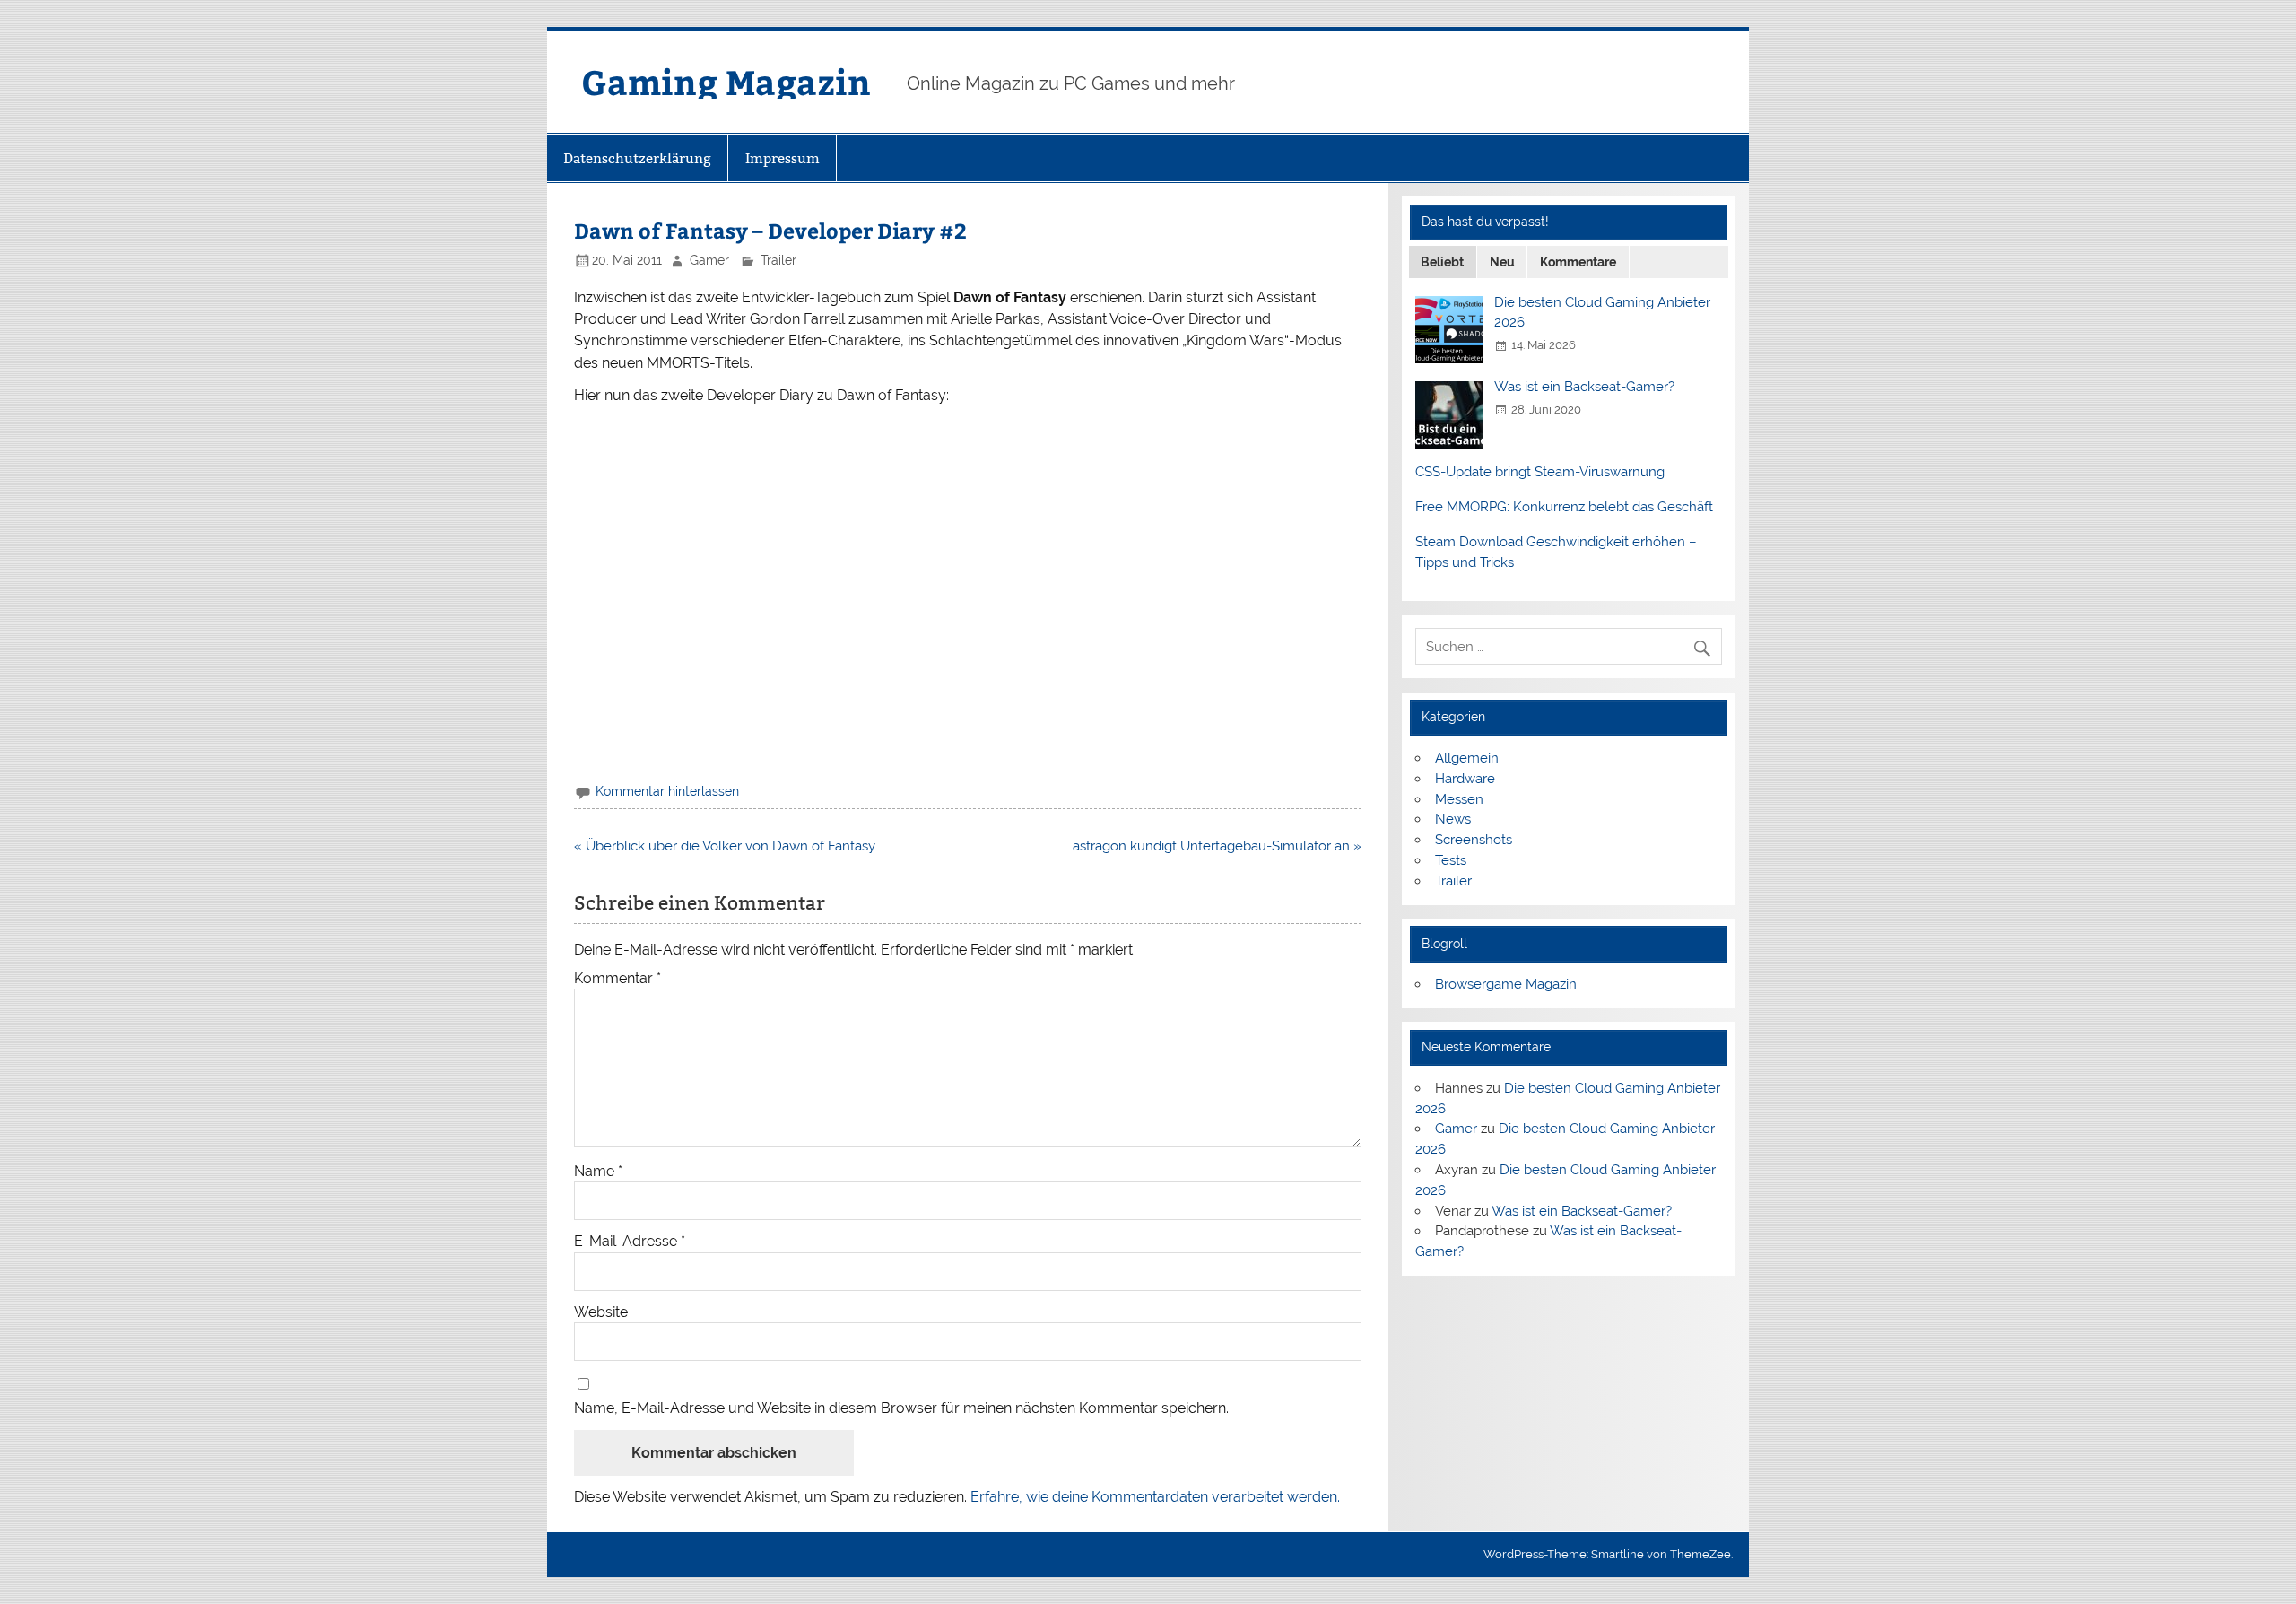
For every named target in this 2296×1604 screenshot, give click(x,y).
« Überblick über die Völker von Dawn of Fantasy (725, 846)
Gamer (709, 260)
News (1453, 819)
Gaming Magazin (726, 81)
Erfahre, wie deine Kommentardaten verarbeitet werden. (1155, 1497)
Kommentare (1578, 262)
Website (601, 1312)
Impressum (783, 158)
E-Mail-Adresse (630, 1242)
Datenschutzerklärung (637, 158)
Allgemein (1467, 758)
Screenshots (1474, 840)
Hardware (1465, 779)
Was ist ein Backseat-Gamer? (1584, 387)
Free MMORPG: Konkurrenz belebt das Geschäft (1564, 507)
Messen (1459, 799)
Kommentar (617, 979)
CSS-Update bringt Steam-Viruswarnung (1540, 472)
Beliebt (1442, 262)
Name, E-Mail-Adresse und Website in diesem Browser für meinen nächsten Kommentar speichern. (901, 1408)
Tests (1451, 860)
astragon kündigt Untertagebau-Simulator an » (1217, 846)
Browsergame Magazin (1506, 984)
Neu (1502, 262)
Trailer (778, 260)
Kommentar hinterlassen (667, 791)
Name (598, 1172)
